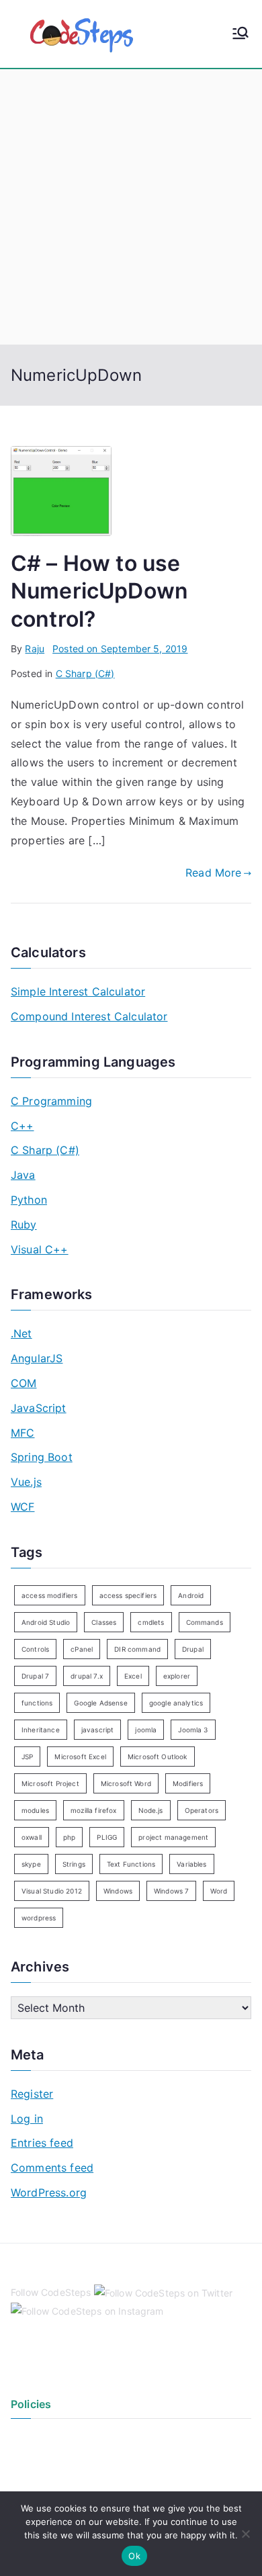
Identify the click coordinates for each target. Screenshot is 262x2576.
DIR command (137, 1649)
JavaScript (39, 1408)
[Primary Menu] (241, 34)
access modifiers (50, 1595)
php (69, 1837)
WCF (23, 1507)
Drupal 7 (35, 1676)
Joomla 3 (193, 1730)
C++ (22, 1126)
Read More (213, 873)
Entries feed (42, 2143)
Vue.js (26, 1482)
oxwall (32, 1837)
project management (173, 1837)
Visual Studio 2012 (52, 1891)
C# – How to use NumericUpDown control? (99, 591)
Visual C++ (40, 1249)
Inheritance (41, 1730)
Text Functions (131, 1864)
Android (191, 1595)
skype (31, 1864)
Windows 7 (171, 1891)
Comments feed (52, 2168)
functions (37, 1703)
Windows (118, 1891)
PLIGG (107, 1837)
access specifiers (128, 1595)
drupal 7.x (87, 1676)
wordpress (39, 1918)
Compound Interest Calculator (89, 1016)
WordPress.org (49, 2192)
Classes (104, 1622)
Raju (35, 649)
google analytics (176, 1703)
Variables (191, 1864)
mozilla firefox (93, 1810)
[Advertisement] (131, 207)
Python (29, 1200)
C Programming (51, 1101)
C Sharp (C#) (85, 673)
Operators (202, 1810)
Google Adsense (100, 1703)
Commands (205, 1622)
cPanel (82, 1649)
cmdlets (151, 1622)
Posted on (120, 649)
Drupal (193, 1649)
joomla (146, 1730)
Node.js (151, 1810)
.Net (21, 1333)
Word (219, 1891)
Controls (35, 1649)
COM (24, 1383)
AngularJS (37, 1358)
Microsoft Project (50, 1783)
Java (23, 1175)
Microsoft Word (126, 1783)
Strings (74, 1864)
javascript (98, 1730)
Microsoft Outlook (158, 1757)
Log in (27, 2119)
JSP (27, 1757)
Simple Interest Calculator (78, 991)
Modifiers (188, 1783)
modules (35, 1810)
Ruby (24, 1225)
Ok (134, 2556)
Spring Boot (42, 1457)
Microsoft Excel (80, 1757)
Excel (133, 1676)
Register (32, 2094)
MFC (23, 1433)
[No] (245, 2534)
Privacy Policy (42, 2438)
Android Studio (46, 1622)
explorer (177, 1676)
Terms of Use (40, 2460)
